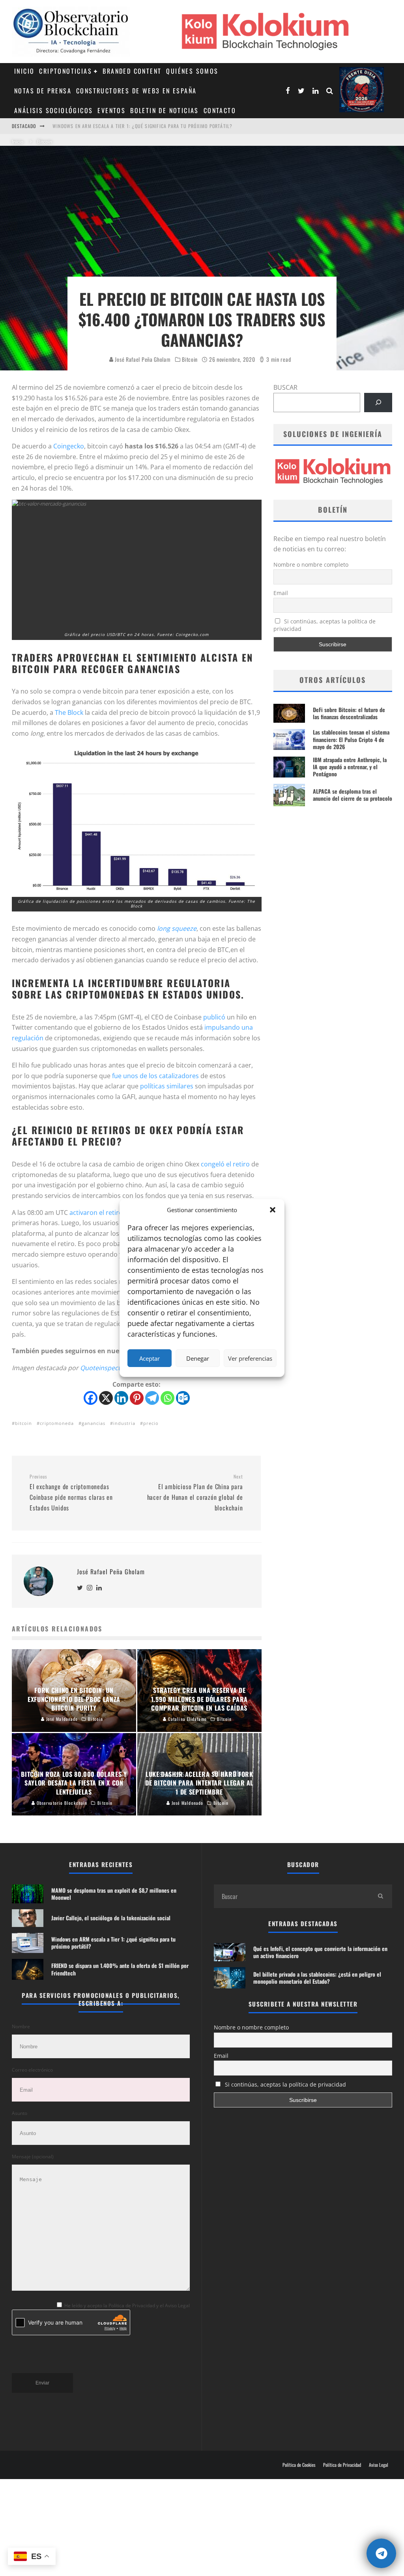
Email (281, 593)
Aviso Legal (379, 2465)
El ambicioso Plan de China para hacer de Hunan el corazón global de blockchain (195, 1493)
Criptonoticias (65, 71)
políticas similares (167, 1086)
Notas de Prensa (43, 91)
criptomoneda (57, 1423)
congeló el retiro (225, 1164)
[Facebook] (91, 1398)
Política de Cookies (299, 2465)
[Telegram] (152, 1398)
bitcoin (23, 1423)
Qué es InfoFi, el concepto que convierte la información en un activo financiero (320, 1952)
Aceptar (150, 1358)
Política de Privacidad (342, 2465)
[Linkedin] (121, 1398)
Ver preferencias (250, 1358)
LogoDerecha (362, 90)
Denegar (198, 1358)
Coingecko (69, 446)
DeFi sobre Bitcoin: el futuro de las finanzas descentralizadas (349, 713)
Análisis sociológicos (53, 110)
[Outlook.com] (183, 1398)
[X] (106, 1398)
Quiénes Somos (192, 71)
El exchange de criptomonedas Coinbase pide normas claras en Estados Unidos (71, 1493)
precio (151, 1423)
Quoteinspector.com (111, 1368)
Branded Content (132, 71)
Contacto (220, 110)
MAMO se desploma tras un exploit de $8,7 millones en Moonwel (114, 1894)
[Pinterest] (137, 1398)
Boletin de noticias (165, 110)
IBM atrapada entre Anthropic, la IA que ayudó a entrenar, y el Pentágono (350, 767)
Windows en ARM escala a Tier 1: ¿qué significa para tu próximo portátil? (113, 1943)
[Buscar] (378, 403)
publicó (214, 1017)
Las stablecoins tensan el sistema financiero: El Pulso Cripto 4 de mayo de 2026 (351, 739)
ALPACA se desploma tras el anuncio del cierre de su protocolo (353, 795)
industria (124, 1423)
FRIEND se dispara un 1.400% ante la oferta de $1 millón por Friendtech (140, 126)
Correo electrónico (32, 2070)
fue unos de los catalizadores (155, 1076)
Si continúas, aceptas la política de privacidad (325, 625)
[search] (380, 1896)
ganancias (94, 1423)
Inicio (24, 71)
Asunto (20, 2113)
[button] (273, 1210)
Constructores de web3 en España (136, 91)
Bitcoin (190, 359)
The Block (69, 712)
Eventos (111, 110)
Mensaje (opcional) (33, 2157)
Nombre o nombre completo (311, 564)
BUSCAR (285, 387)
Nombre (21, 2026)
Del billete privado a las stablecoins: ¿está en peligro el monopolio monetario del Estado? (317, 1978)
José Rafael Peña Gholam (142, 359)
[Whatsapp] (167, 1398)
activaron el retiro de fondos (112, 1213)
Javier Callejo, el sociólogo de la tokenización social (111, 1918)
